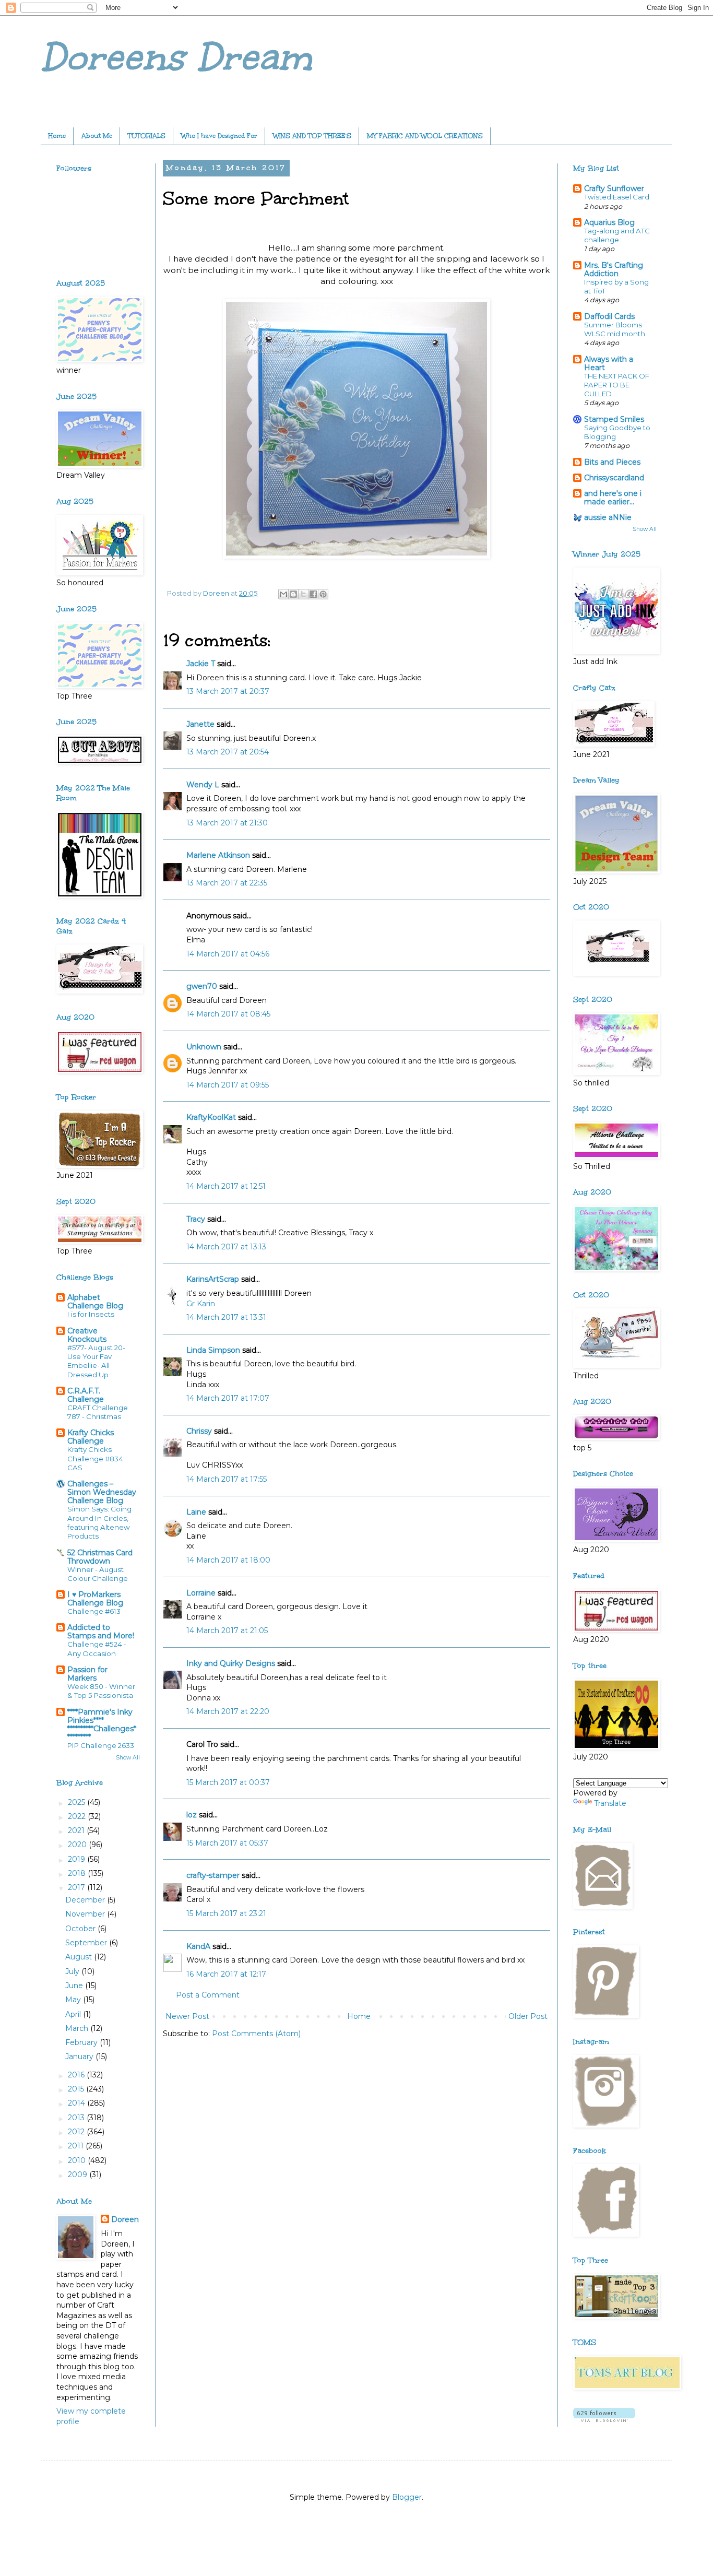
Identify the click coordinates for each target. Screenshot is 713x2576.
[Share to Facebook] (313, 594)
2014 (78, 2103)
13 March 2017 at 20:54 (228, 752)
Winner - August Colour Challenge (98, 1574)
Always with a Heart (609, 363)
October (81, 1929)
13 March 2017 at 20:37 (228, 691)
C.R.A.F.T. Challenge (86, 1395)
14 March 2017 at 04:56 (228, 954)
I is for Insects (91, 1314)
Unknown (204, 1047)
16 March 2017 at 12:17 (226, 1974)
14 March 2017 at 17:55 (227, 1479)
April (74, 2014)
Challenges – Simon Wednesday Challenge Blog (102, 1492)
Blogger (407, 2497)
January (80, 2057)
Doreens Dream (176, 57)
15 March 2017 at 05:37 (227, 1843)
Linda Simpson (213, 1350)
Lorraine (201, 1593)
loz (192, 1815)
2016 (77, 2075)
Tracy (196, 1219)
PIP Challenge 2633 (101, 1745)
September (87, 1943)
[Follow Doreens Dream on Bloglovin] (604, 2419)
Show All (128, 1758)
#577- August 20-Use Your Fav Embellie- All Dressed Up (96, 1361)
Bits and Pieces (612, 462)
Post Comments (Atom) (256, 2034)
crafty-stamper (213, 1875)
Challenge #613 (94, 1611)
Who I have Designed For (219, 136)
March (78, 2028)
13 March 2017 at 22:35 (227, 883)
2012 (77, 2132)
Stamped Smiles (614, 419)
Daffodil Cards (609, 316)
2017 (78, 1887)
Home (57, 136)
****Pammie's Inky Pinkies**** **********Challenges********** (102, 1724)
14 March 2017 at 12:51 (226, 1186)
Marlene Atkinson (218, 855)
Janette (200, 724)
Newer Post (187, 2016)
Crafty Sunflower (614, 188)
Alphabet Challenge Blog (95, 1302)
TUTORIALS (147, 136)
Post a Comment (208, 1995)
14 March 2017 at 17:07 (228, 1398)
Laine (196, 1512)
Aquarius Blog (609, 222)
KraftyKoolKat (211, 1117)
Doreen (125, 2219)
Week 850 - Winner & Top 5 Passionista (101, 1691)
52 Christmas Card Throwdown (100, 1557)
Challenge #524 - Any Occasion (97, 1649)
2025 (78, 1802)
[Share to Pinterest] (323, 594)
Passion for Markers (87, 1674)
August (80, 1957)
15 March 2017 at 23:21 (226, 1913)
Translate (610, 1803)
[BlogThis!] (293, 594)
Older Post (528, 2016)
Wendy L (203, 785)
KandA (198, 1946)
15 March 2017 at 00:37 (228, 1782)
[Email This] (283, 594)
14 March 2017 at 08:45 (228, 1014)
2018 (78, 1873)
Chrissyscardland (614, 478)
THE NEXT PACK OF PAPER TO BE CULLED (617, 385)
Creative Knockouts (87, 1335)
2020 (78, 1845)
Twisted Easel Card (617, 197)
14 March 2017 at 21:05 (227, 1630)
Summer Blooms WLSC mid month (615, 329)
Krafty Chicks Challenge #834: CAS (96, 1458)
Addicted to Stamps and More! (101, 1632)
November (86, 1914)
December (86, 1900)
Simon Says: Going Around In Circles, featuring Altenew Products (99, 1522)
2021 (77, 1830)
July (73, 1971)
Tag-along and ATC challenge (617, 235)
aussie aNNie (608, 517)
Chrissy (199, 1431)
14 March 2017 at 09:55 (228, 1085)
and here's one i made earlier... (613, 498)
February (82, 2042)
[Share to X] (303, 594)
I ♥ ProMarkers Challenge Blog (95, 1599)
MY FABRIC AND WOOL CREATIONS (425, 136)
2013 (77, 2118)
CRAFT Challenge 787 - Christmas (98, 1412)
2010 (78, 2160)
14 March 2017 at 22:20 (228, 1711)
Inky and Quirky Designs (231, 1663)
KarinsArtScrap (213, 1279)
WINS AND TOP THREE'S (312, 136)
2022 (78, 1816)
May (74, 2000)
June (75, 1986)
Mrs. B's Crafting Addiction (614, 269)
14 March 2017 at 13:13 (226, 1247)
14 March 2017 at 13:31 (226, 1317)
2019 (78, 1859)
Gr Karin (201, 1304)
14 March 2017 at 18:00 (228, 1560)
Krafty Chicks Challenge (91, 1437)
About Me (97, 136)
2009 (79, 2175)
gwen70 (202, 986)
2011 (77, 2146)
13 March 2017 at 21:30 (227, 823)
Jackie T (201, 664)
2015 (77, 2089)
